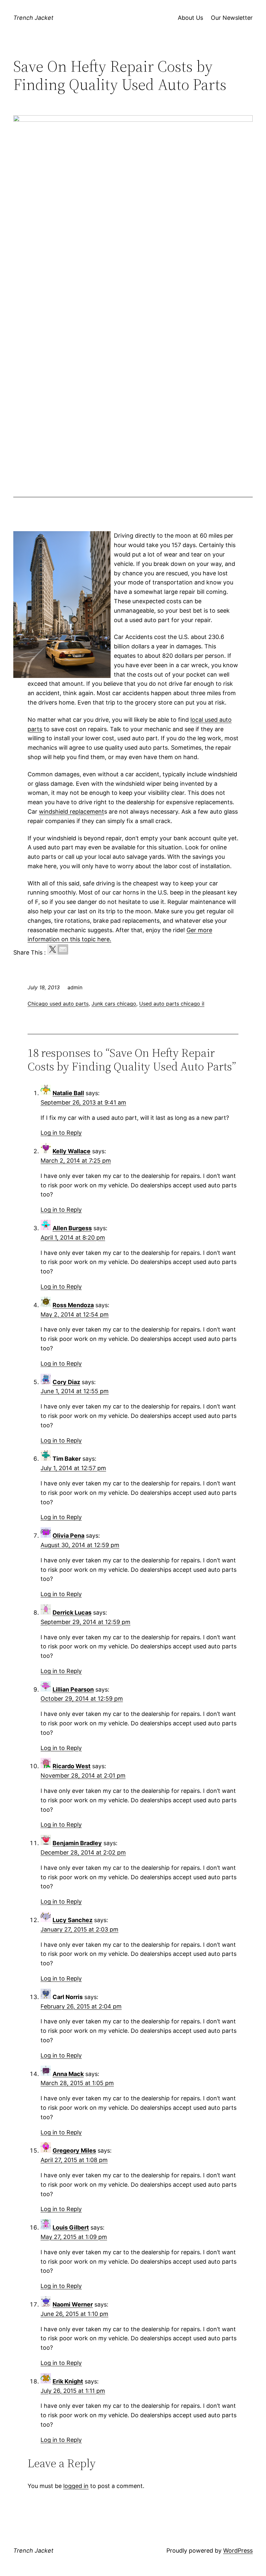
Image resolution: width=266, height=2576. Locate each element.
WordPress (238, 2551)
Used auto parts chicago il (172, 1004)
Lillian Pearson (73, 1689)
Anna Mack (68, 2074)
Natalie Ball (68, 1093)
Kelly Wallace (72, 1151)
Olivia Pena (68, 1536)
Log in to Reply (61, 1133)
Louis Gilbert (71, 2227)
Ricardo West (72, 1766)
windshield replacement (72, 812)
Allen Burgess (72, 1228)
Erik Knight (68, 2381)
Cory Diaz (66, 1382)
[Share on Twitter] (53, 949)
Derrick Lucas (72, 1613)
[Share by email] (63, 949)
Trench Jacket (33, 18)
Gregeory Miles (74, 2151)
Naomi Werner (73, 2304)
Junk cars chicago (114, 1004)
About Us (190, 18)
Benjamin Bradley (77, 1843)
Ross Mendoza (73, 1305)
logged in (76, 2486)
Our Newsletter (232, 18)
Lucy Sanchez (73, 1920)
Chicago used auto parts (58, 1004)
